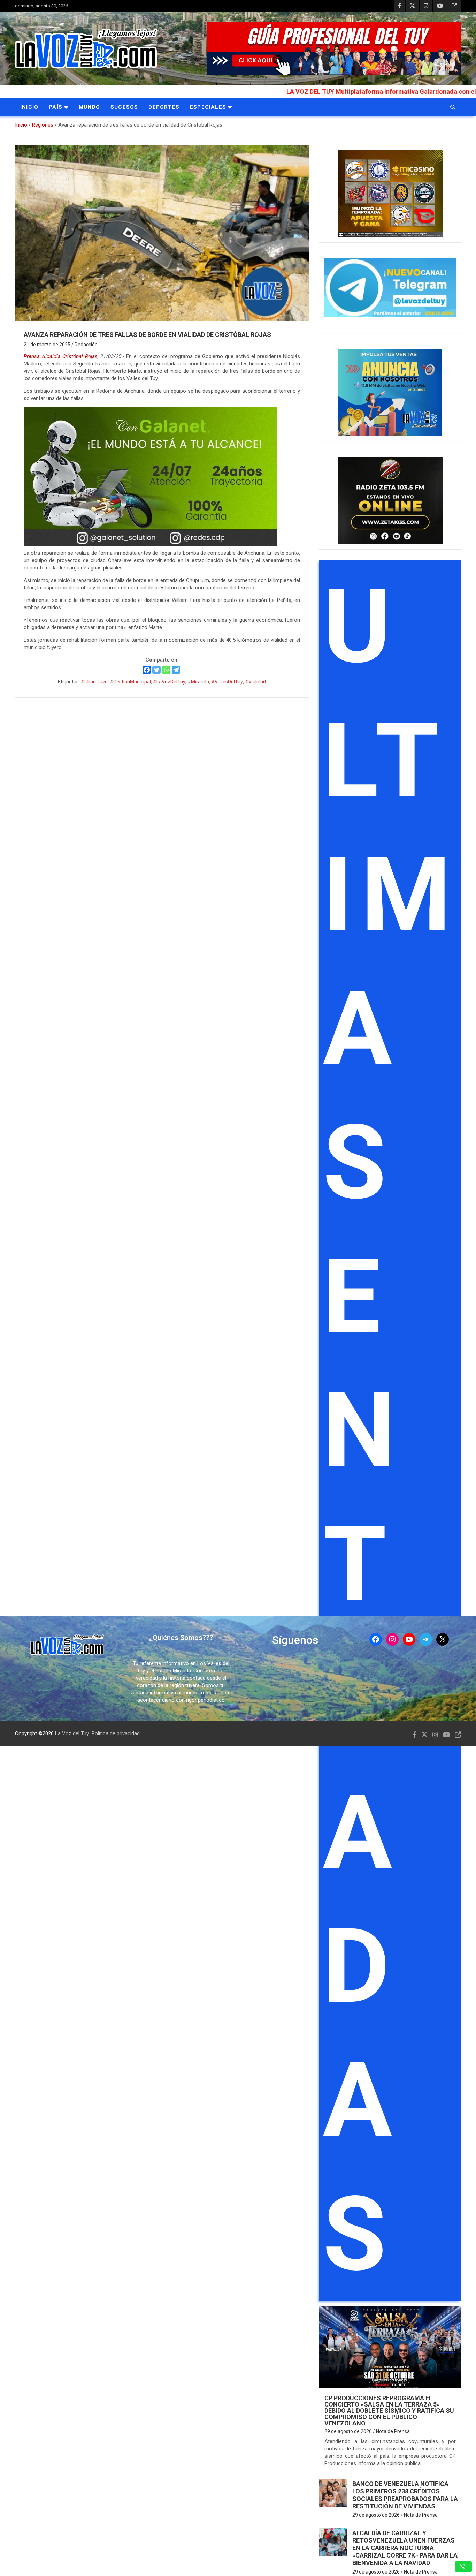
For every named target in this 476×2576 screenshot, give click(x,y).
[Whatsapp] (166, 670)
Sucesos (124, 107)
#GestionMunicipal (130, 682)
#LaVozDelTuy (169, 682)
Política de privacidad (116, 1733)
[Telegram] (176, 670)
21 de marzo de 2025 (47, 345)
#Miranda (198, 682)
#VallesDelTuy (227, 682)
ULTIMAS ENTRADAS (391, 1430)
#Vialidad (255, 682)
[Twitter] (156, 670)
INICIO (29, 107)
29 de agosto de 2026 (348, 2431)
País (56, 107)
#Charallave (94, 682)
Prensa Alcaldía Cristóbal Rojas (61, 356)
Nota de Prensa (393, 2431)
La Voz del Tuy (72, 1733)
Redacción (86, 345)
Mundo (89, 107)
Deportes (164, 107)
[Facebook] (147, 670)
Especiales (208, 107)
